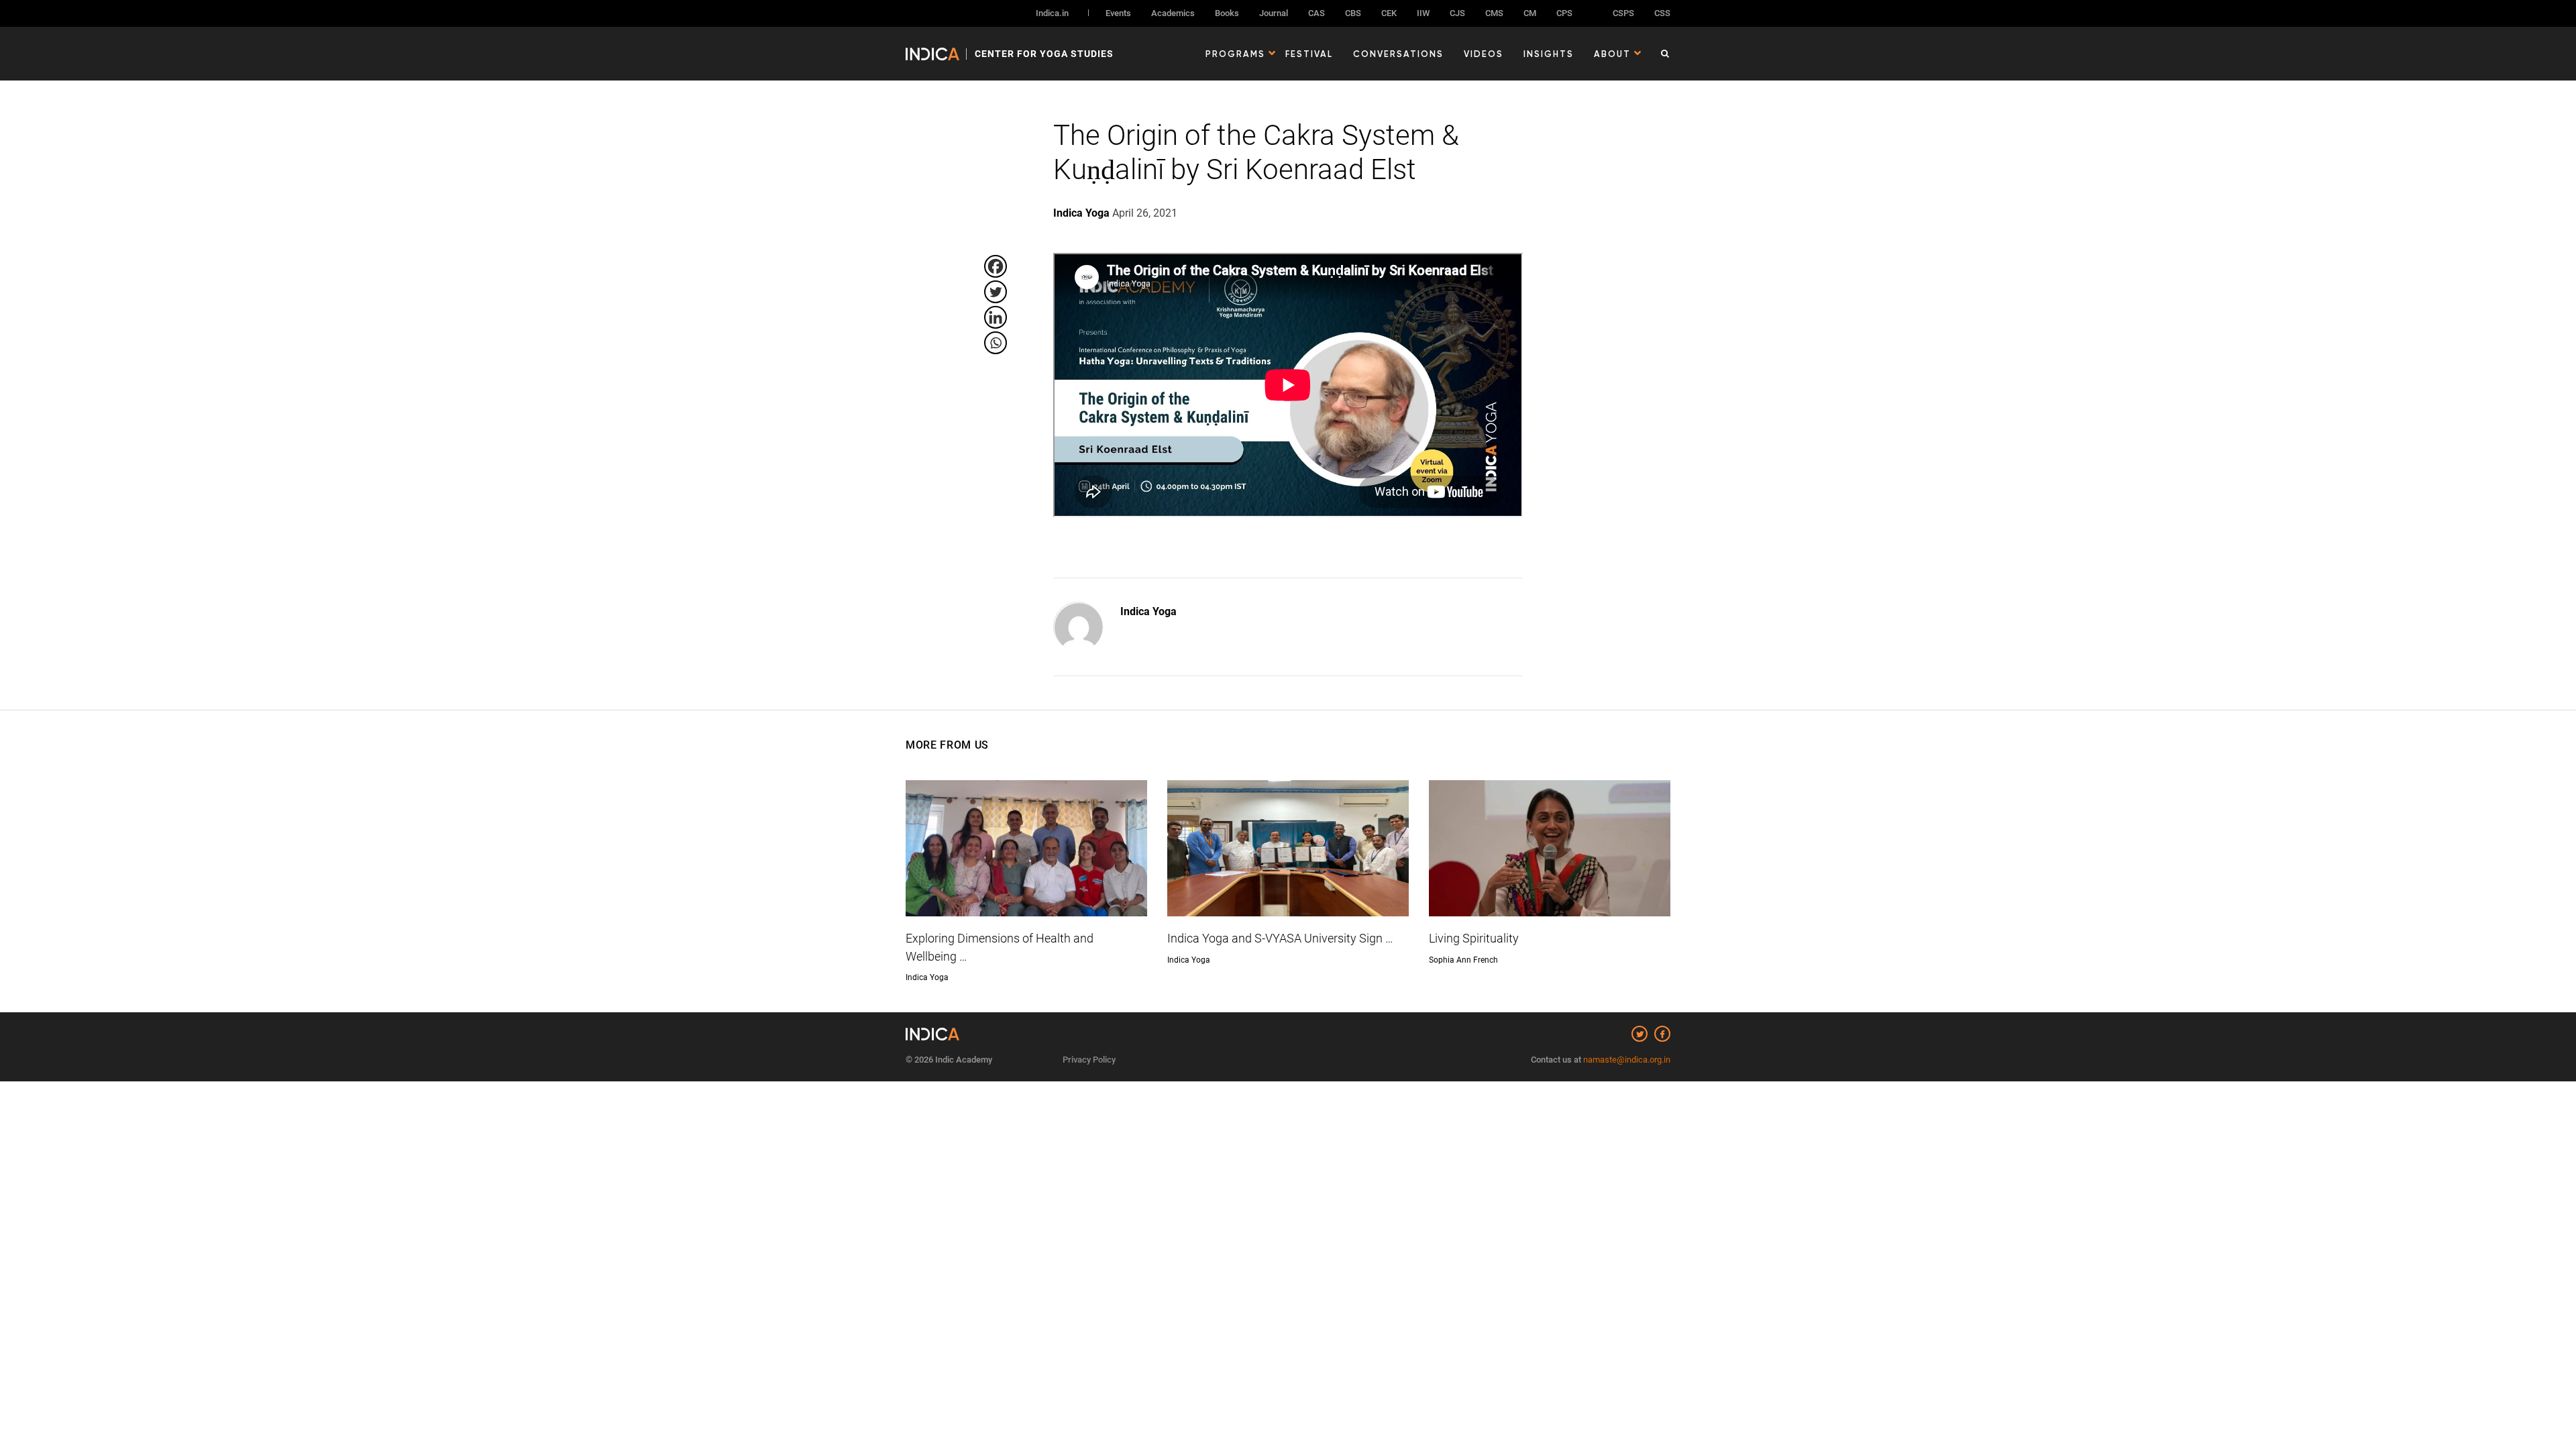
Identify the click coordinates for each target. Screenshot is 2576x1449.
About (1612, 54)
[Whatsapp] (996, 343)
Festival (1309, 54)
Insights (1549, 54)
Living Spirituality (1474, 938)
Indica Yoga (1148, 611)
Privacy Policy (1089, 1060)
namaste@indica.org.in (1627, 1060)
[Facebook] (996, 266)
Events (1118, 13)
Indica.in (1052, 13)
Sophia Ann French (1463, 960)
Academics (1173, 13)
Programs (1235, 54)
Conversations (1398, 54)
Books (1227, 13)
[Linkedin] (996, 317)
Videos (1484, 54)
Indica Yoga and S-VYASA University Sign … (1280, 938)
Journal (1274, 13)
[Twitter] (996, 292)
